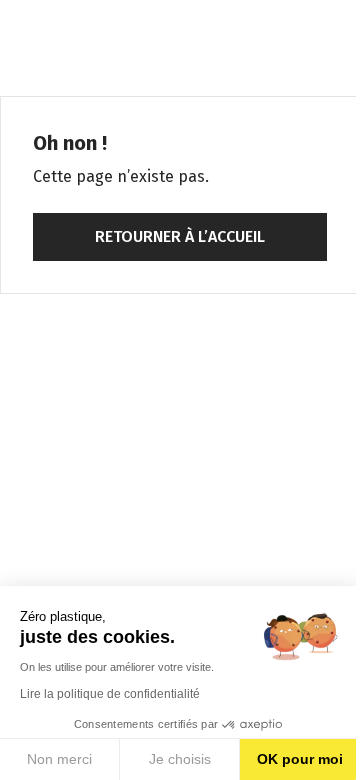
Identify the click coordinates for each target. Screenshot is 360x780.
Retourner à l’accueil (180, 236)
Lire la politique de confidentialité (110, 694)
